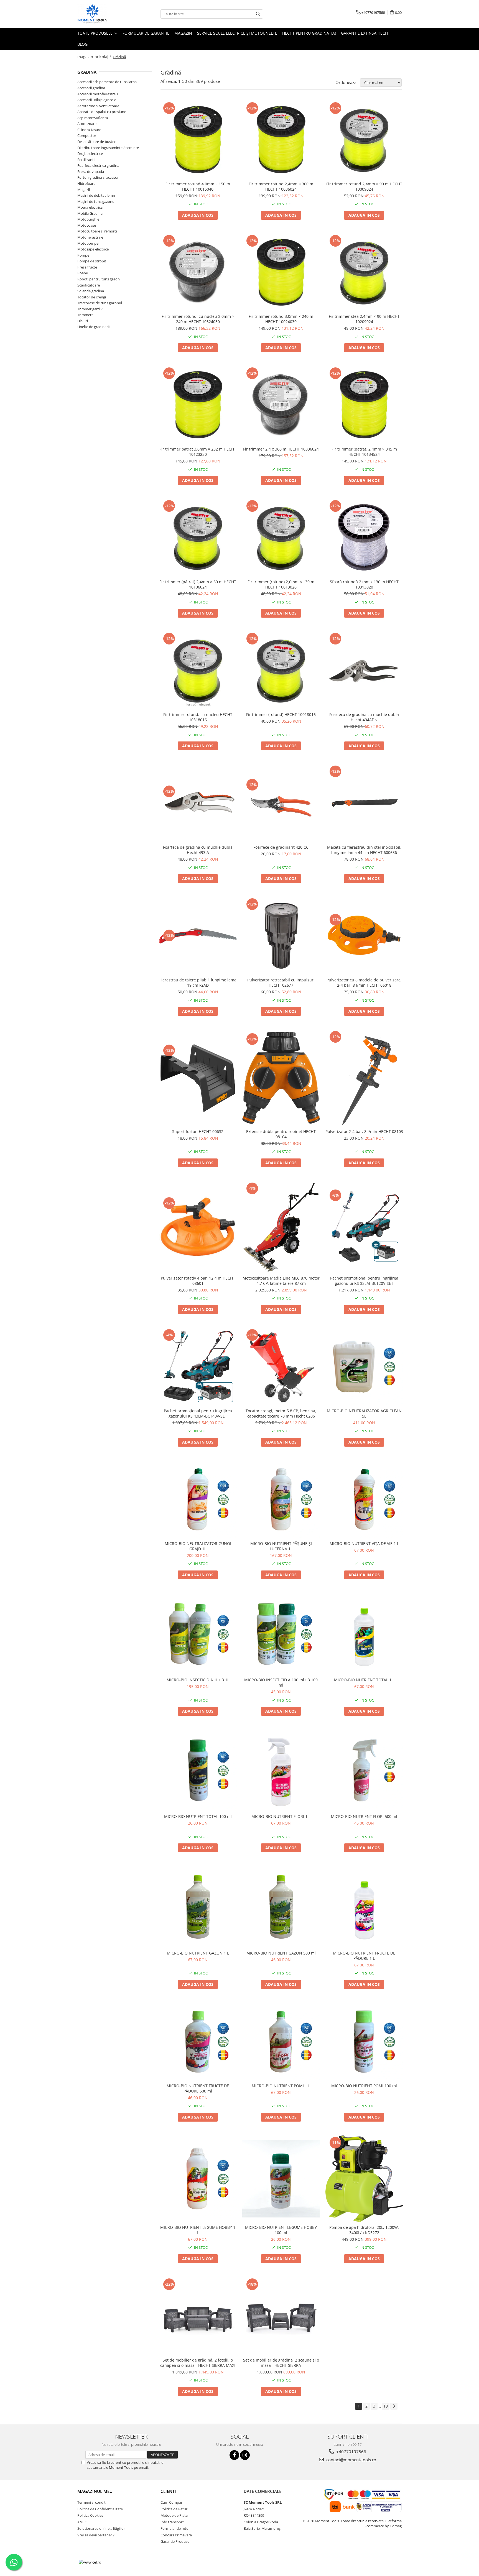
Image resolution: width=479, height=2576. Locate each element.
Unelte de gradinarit (94, 327)
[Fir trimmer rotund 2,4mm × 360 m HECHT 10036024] (281, 140)
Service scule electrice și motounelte (237, 33)
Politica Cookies (90, 2515)
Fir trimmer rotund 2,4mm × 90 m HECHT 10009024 (364, 186)
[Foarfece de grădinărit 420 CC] (281, 803)
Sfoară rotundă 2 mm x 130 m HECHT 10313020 (364, 584)
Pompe (83, 255)
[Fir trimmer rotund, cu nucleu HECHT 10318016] (198, 670)
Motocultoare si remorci (97, 231)
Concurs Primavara (176, 2535)
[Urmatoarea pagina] (394, 2406)
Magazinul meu (95, 2491)
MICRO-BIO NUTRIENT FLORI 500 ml (364, 1816)
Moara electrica (90, 207)
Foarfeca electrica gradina (98, 165)
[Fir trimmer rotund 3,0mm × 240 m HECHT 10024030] (281, 272)
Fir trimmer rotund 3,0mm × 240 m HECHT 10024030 (281, 319)
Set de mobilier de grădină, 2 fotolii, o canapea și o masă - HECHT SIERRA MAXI (198, 2363)
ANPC (82, 2522)
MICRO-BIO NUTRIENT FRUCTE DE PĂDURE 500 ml (198, 2088)
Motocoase (87, 225)
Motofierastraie (90, 237)
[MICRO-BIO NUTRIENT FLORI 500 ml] (364, 1770)
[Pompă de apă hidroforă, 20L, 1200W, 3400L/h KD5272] (364, 2179)
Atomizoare (87, 124)
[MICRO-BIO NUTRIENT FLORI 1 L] (281, 1770)
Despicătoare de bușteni (97, 142)
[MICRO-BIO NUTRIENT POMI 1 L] (281, 2042)
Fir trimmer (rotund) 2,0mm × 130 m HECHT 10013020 (281, 584)
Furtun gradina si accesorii (99, 177)
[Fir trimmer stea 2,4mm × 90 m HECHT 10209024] (364, 272)
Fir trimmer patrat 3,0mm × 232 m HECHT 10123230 (198, 452)
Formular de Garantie (146, 33)
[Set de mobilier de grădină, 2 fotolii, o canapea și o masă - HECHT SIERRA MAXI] (198, 2316)
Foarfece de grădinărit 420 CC (281, 847)
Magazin (183, 33)
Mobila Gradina (90, 213)
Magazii (84, 190)
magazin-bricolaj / (95, 57)
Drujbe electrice (90, 154)
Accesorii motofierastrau (98, 94)
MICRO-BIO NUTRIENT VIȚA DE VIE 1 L (364, 1543)
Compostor (87, 135)
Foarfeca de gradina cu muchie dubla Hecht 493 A (198, 850)
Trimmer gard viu (91, 309)
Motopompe (88, 243)
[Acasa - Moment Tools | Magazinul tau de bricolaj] (105, 14)
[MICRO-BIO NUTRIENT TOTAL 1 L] (364, 1634)
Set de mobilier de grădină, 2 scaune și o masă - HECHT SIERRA (281, 2363)
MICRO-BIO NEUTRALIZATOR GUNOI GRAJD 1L (198, 1546)
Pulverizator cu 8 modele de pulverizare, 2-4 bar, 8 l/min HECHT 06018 (364, 983)
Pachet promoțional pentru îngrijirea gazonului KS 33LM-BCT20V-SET (364, 1281)
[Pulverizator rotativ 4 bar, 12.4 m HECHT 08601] (198, 1227)
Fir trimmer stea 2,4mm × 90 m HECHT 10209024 (364, 319)
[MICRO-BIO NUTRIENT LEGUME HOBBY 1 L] (198, 2179)
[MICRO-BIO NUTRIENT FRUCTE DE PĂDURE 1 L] (364, 1907)
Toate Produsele (95, 33)
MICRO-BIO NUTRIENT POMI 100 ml (364, 2086)
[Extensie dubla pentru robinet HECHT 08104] (281, 1078)
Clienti (168, 2491)
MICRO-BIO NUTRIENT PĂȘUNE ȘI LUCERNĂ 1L (281, 1546)
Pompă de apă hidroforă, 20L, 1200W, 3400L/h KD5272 (364, 2230)
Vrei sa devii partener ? (96, 2535)
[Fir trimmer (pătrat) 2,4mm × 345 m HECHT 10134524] (364, 405)
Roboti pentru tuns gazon (99, 279)
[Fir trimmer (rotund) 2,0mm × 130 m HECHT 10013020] (281, 538)
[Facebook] (234, 2455)
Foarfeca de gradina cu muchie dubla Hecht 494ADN (364, 717)
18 (386, 2406)
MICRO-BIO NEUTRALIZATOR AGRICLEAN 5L (364, 1413)
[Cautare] (258, 14)
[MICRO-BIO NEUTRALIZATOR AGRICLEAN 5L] (364, 1367)
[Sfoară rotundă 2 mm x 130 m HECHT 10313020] (364, 538)
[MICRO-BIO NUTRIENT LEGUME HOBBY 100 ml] (281, 2179)
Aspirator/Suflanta (93, 118)
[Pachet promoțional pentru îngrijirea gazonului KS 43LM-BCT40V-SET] (198, 1367)
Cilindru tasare (89, 130)
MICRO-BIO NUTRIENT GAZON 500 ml (281, 1953)
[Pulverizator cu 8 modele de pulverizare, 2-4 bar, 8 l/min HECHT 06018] (364, 936)
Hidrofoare (86, 183)
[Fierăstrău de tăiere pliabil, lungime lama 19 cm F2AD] (198, 936)
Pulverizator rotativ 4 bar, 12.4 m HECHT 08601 (198, 1281)
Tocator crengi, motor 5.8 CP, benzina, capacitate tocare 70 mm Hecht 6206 (281, 1413)
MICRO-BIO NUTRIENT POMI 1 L (281, 2086)
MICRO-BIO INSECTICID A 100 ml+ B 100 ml (281, 1682)
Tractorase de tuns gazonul (100, 303)
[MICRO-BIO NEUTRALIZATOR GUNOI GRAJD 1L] (198, 1499)
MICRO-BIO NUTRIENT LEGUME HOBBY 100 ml (281, 2230)
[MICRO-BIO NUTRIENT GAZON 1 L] (198, 1907)
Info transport (172, 2522)
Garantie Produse (175, 2541)
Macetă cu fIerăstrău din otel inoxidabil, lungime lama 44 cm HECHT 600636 (364, 850)
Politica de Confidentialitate (100, 2509)
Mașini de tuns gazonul (96, 201)
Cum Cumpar (171, 2502)
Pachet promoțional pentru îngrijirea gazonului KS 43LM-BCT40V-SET (198, 1413)
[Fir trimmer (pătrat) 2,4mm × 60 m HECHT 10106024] (198, 538)
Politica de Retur (174, 2509)
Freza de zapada (91, 172)
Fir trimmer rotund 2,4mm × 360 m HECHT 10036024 (281, 186)
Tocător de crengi (92, 297)
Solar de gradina (91, 291)
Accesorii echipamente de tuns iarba (107, 82)
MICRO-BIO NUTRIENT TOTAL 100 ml (198, 1816)
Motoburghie (88, 219)
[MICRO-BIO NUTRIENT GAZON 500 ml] (281, 1907)
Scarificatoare (89, 285)
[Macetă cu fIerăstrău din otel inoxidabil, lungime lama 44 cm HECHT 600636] (364, 803)
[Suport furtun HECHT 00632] (198, 1078)
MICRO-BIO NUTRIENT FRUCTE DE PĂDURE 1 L (364, 1956)
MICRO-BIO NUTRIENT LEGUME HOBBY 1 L (198, 2230)
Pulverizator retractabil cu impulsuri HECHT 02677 (281, 983)
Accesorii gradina (91, 88)
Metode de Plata (174, 2515)
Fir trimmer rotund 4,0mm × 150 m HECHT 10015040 (198, 186)
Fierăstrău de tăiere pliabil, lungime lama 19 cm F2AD (198, 983)
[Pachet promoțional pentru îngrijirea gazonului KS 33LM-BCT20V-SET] (364, 1227)
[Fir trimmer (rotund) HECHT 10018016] (281, 670)
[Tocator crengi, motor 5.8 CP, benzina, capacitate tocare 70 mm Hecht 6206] (281, 1367)
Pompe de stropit (92, 261)
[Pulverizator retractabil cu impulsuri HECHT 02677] (281, 936)
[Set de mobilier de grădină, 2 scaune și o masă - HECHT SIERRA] (281, 2316)
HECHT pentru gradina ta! (309, 33)
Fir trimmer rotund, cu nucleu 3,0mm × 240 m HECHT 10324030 (198, 319)
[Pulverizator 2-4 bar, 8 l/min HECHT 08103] (364, 1078)
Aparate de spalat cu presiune (102, 112)
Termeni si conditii (92, 2502)
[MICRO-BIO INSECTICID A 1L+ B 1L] (198, 1634)
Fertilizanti (86, 160)
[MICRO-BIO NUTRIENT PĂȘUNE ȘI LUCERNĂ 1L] (281, 1499)
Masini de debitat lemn (96, 195)
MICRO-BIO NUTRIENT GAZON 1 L (198, 1953)
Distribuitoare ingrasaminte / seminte (108, 148)
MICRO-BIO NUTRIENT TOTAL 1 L (364, 1680)
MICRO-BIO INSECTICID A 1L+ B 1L (198, 1680)
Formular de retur (175, 2528)
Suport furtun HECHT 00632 (198, 1131)
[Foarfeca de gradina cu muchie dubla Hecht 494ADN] (364, 670)
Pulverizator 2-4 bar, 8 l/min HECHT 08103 (364, 1131)
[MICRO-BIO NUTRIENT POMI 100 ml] (364, 2042)
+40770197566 (351, 2452)
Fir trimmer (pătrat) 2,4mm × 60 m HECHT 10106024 (198, 584)
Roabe (83, 273)
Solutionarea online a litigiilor (101, 2528)
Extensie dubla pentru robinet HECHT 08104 (281, 1134)
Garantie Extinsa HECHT (365, 33)
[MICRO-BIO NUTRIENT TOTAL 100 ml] (198, 1770)
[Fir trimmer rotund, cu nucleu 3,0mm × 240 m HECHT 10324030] (198, 272)
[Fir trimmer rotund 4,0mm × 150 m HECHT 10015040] (198, 140)
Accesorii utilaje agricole (97, 100)
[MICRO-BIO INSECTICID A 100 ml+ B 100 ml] (281, 1634)
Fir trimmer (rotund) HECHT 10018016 (281, 714)
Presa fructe (87, 267)
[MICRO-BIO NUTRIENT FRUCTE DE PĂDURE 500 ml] (198, 2042)
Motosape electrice (93, 249)
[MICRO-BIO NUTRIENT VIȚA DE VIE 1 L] (364, 1499)
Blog (82, 44)
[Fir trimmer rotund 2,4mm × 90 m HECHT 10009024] (364, 140)
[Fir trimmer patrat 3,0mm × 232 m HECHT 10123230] (198, 405)
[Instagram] (245, 2455)
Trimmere (85, 315)
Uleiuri (83, 321)
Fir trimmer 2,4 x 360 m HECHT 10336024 (281, 449)
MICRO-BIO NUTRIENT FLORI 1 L (281, 1816)
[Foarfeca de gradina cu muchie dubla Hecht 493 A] (198, 803)
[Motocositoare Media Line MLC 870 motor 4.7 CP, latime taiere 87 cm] (281, 1227)
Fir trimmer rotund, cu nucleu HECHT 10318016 (198, 717)
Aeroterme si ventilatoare (98, 106)
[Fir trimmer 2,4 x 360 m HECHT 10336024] (281, 405)
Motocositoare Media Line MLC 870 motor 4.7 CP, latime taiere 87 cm (281, 1281)
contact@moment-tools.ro (351, 2460)
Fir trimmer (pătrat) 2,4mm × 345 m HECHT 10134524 (364, 452)
